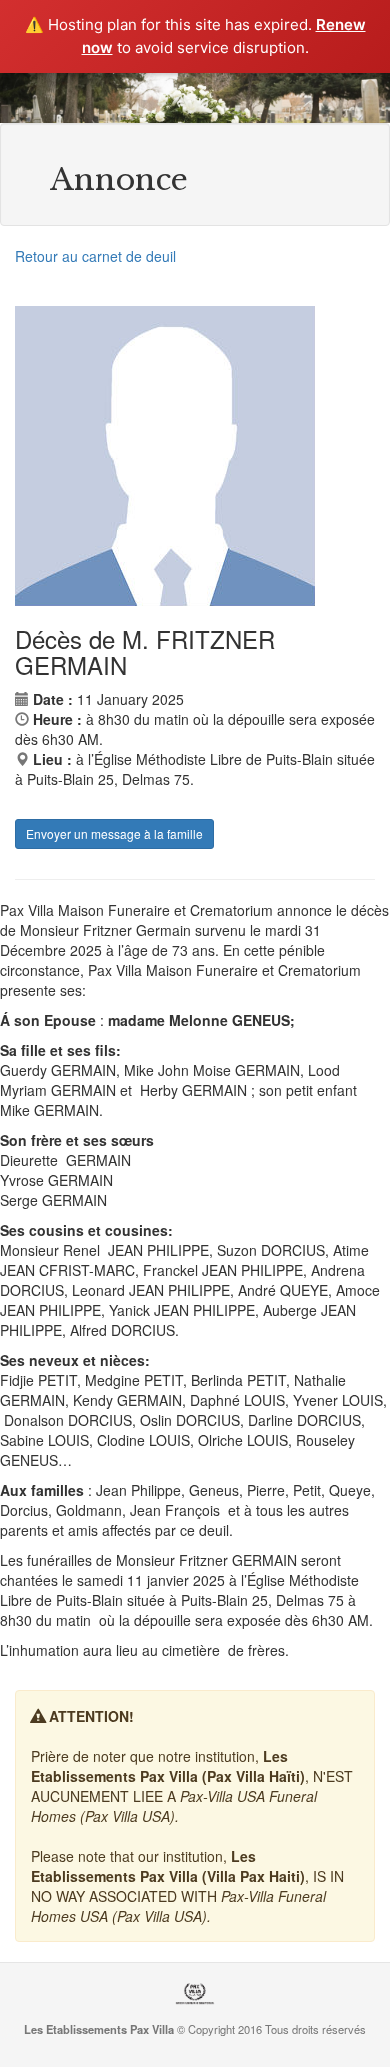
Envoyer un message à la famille (114, 833)
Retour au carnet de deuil (95, 256)
